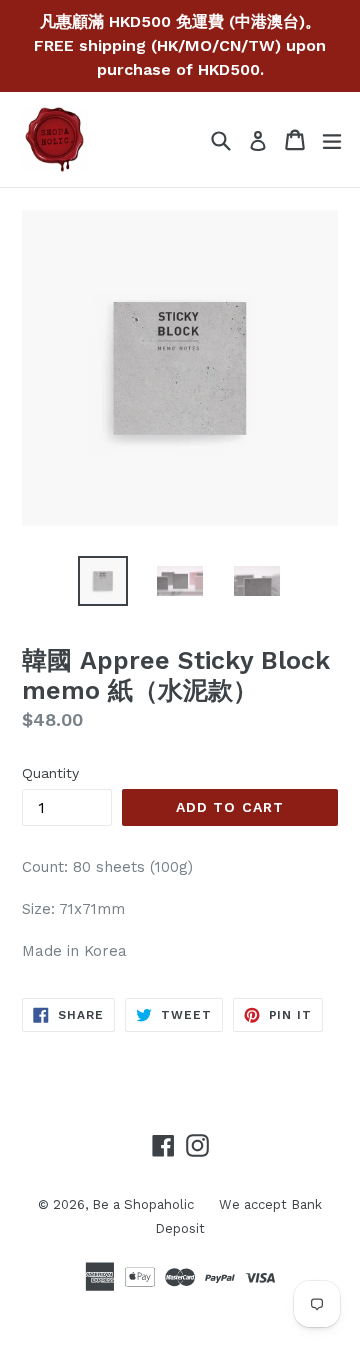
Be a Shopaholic (143, 1204)
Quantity (50, 773)
